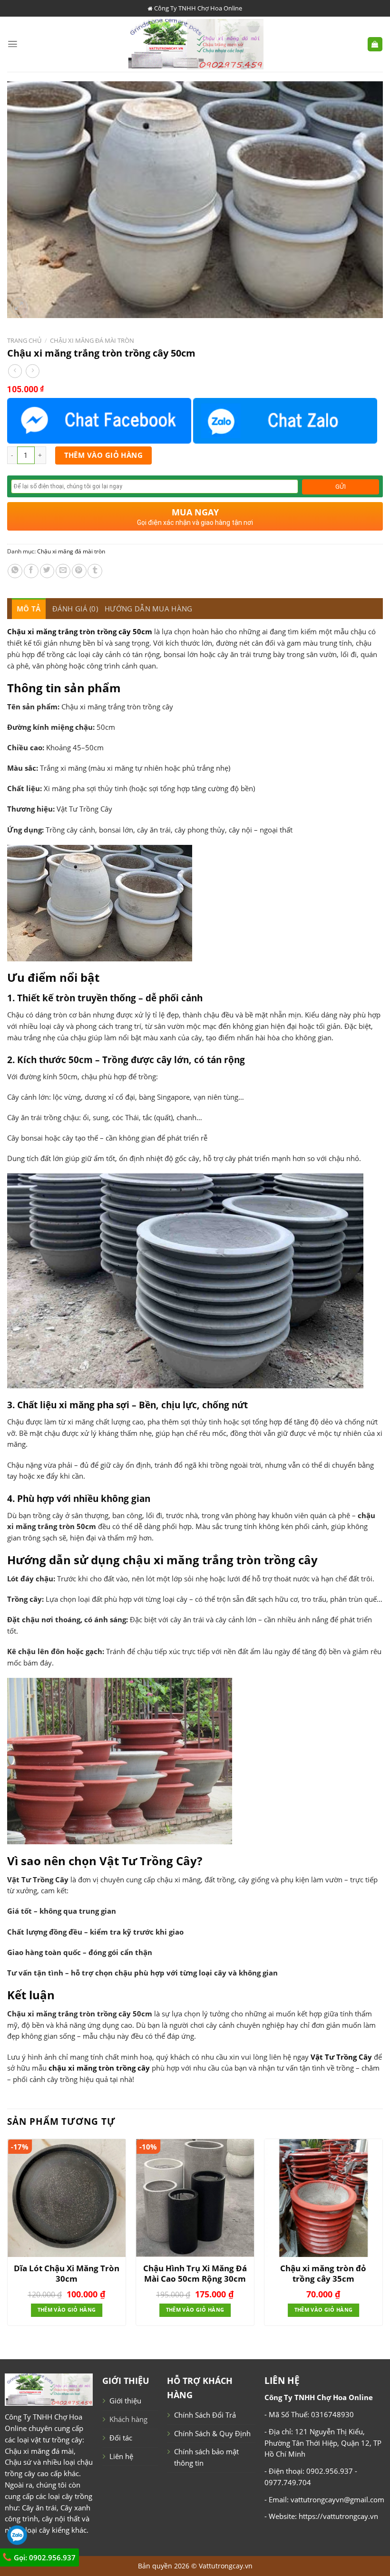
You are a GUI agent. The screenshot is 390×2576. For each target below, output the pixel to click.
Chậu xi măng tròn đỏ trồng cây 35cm (323, 2274)
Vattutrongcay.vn (226, 2566)
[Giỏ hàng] (375, 44)
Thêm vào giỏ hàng (104, 455)
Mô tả (29, 609)
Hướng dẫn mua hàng (148, 609)
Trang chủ (24, 340)
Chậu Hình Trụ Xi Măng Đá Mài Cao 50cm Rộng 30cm (195, 2274)
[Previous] (8, 2236)
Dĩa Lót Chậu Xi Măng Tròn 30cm (67, 2274)
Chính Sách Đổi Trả (205, 2415)
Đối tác (121, 2438)
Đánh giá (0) (75, 609)
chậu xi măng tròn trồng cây (99, 2068)
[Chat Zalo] (285, 421)
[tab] (29, 609)
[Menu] (13, 44)
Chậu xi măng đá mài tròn (92, 340)
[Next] (382, 2236)
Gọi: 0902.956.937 (44, 2557)
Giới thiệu (125, 2401)
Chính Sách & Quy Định (212, 2433)
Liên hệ (121, 2456)
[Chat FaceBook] (99, 421)
